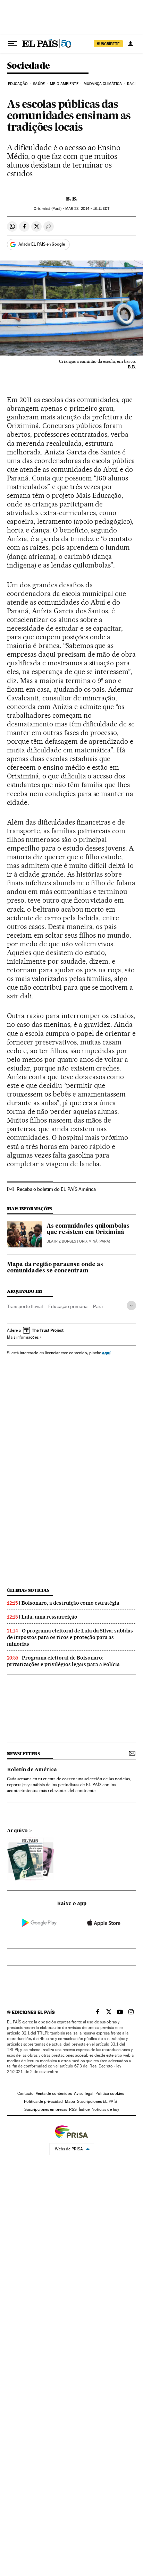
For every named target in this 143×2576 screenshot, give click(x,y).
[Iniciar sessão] (131, 44)
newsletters (23, 1754)
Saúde (39, 84)
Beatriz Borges (61, 1241)
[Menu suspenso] (12, 44)
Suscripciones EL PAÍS (97, 2101)
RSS (73, 2109)
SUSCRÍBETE (108, 44)
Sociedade (28, 66)
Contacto (26, 2093)
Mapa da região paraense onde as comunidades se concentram (55, 1268)
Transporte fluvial (25, 1306)
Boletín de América (32, 1770)
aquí (106, 1353)
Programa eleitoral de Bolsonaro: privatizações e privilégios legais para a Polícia (63, 1661)
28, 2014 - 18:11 (87, 209)
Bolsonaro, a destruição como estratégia (70, 1603)
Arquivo (17, 1831)
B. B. (72, 199)
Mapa (70, 2101)
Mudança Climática (103, 84)
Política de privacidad (43, 2101)
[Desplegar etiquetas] (131, 1306)
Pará (98, 1306)
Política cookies (110, 2093)
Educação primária (68, 1306)
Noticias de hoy (105, 2109)
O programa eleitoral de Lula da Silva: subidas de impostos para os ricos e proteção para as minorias (70, 1637)
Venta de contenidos (54, 2093)
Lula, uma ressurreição (49, 1617)
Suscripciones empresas (46, 2109)
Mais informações (23, 1337)
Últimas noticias (28, 1590)
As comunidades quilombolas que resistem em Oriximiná (88, 1229)
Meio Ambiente (64, 84)
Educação (18, 84)
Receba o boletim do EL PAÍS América (56, 1189)
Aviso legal (84, 2093)
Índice (84, 2109)
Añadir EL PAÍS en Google (42, 244)
